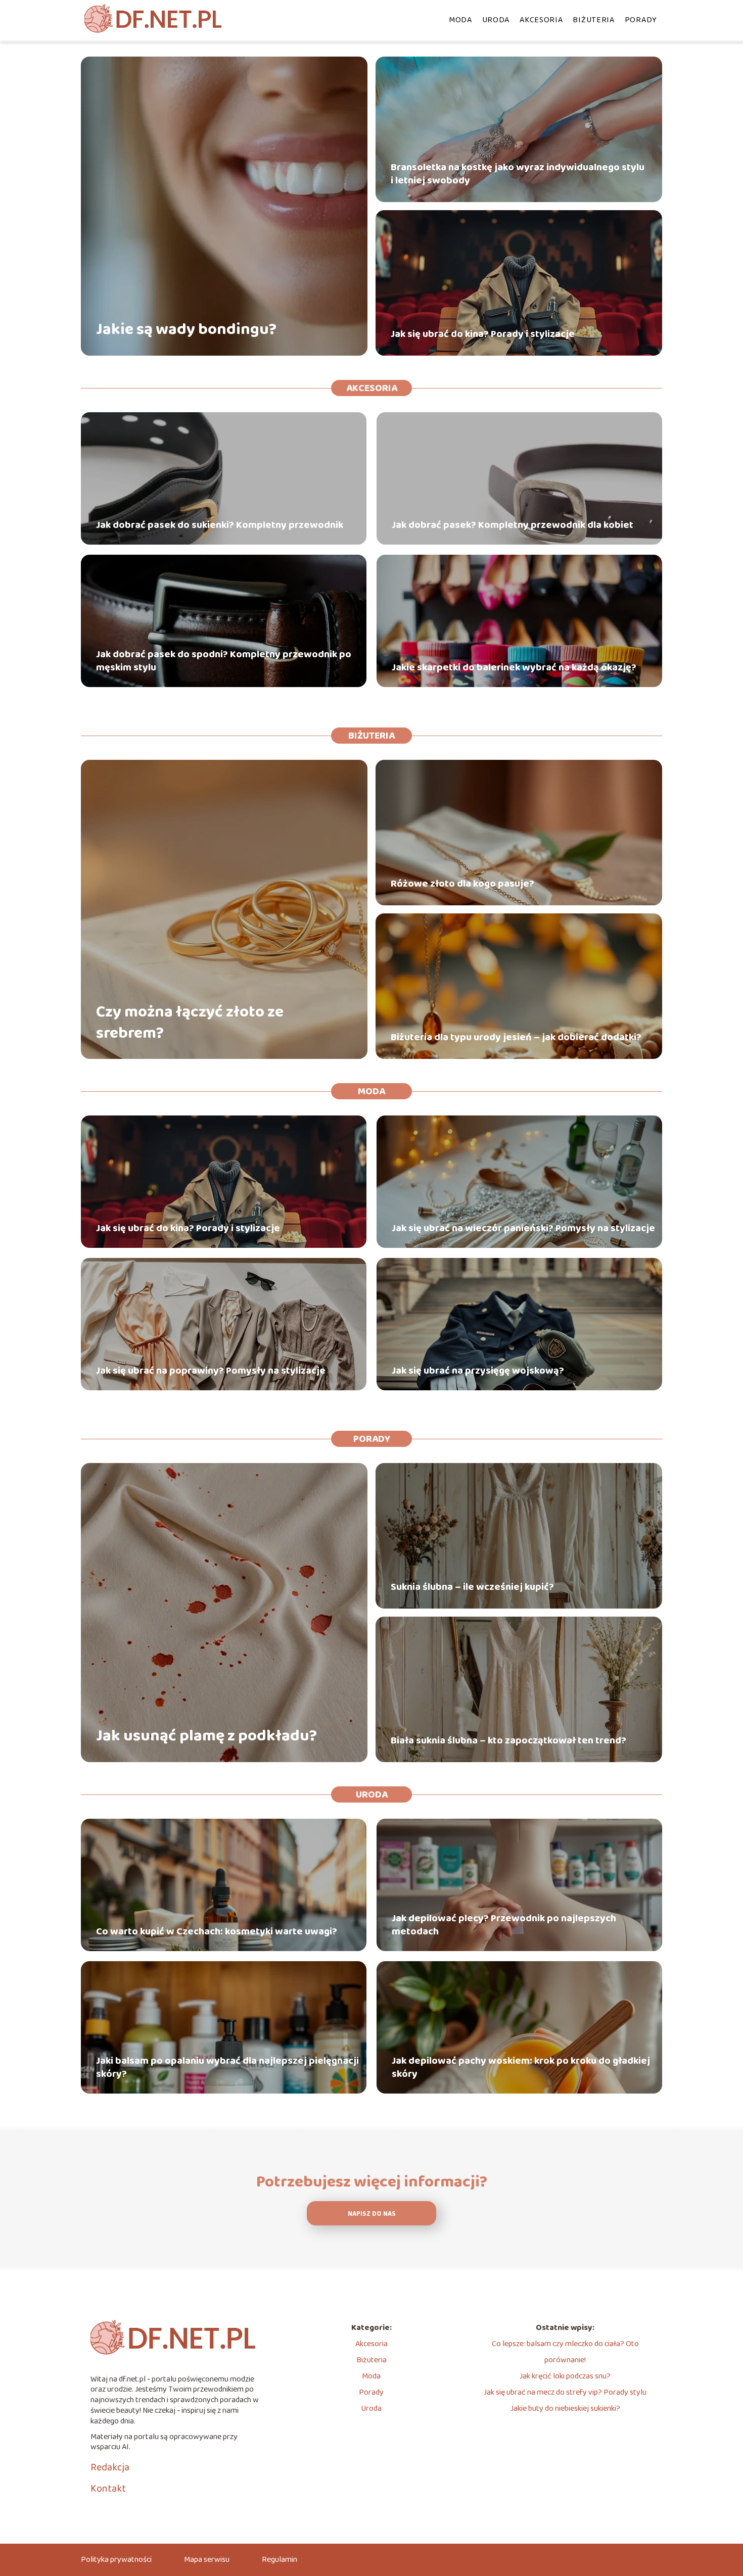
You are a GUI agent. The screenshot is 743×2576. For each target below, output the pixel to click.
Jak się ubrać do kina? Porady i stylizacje (483, 334)
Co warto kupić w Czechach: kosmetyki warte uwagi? (217, 1931)
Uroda (496, 20)
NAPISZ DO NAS (372, 2214)
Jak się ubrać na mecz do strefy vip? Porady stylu (565, 2392)
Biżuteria (593, 20)
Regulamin (280, 2560)
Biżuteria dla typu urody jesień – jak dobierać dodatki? (516, 1037)
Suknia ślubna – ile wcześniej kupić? (472, 1587)
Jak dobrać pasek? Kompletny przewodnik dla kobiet (513, 525)
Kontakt (108, 2489)
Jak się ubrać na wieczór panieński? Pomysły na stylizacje (523, 1228)
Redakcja (110, 2467)
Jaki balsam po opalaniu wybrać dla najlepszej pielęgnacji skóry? (227, 2067)
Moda (460, 20)
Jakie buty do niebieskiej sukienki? (565, 2409)
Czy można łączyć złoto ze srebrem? (190, 1023)
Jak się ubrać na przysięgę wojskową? (478, 1371)
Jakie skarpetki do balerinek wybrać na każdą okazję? (514, 667)
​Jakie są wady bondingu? (186, 330)
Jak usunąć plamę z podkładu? (206, 1736)
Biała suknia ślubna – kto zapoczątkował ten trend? (508, 1740)
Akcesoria (541, 20)
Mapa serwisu (207, 2560)
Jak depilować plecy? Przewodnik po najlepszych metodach (504, 1925)
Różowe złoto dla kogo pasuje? (462, 884)
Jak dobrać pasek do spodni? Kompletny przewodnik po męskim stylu (224, 661)
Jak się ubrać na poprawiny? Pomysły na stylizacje (211, 1371)
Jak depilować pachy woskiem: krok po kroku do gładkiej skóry (521, 2067)
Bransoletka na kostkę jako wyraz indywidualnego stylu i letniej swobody (518, 174)
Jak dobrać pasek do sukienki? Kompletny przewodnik (220, 525)
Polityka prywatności (116, 2560)
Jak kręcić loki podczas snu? (565, 2376)
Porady (641, 20)
